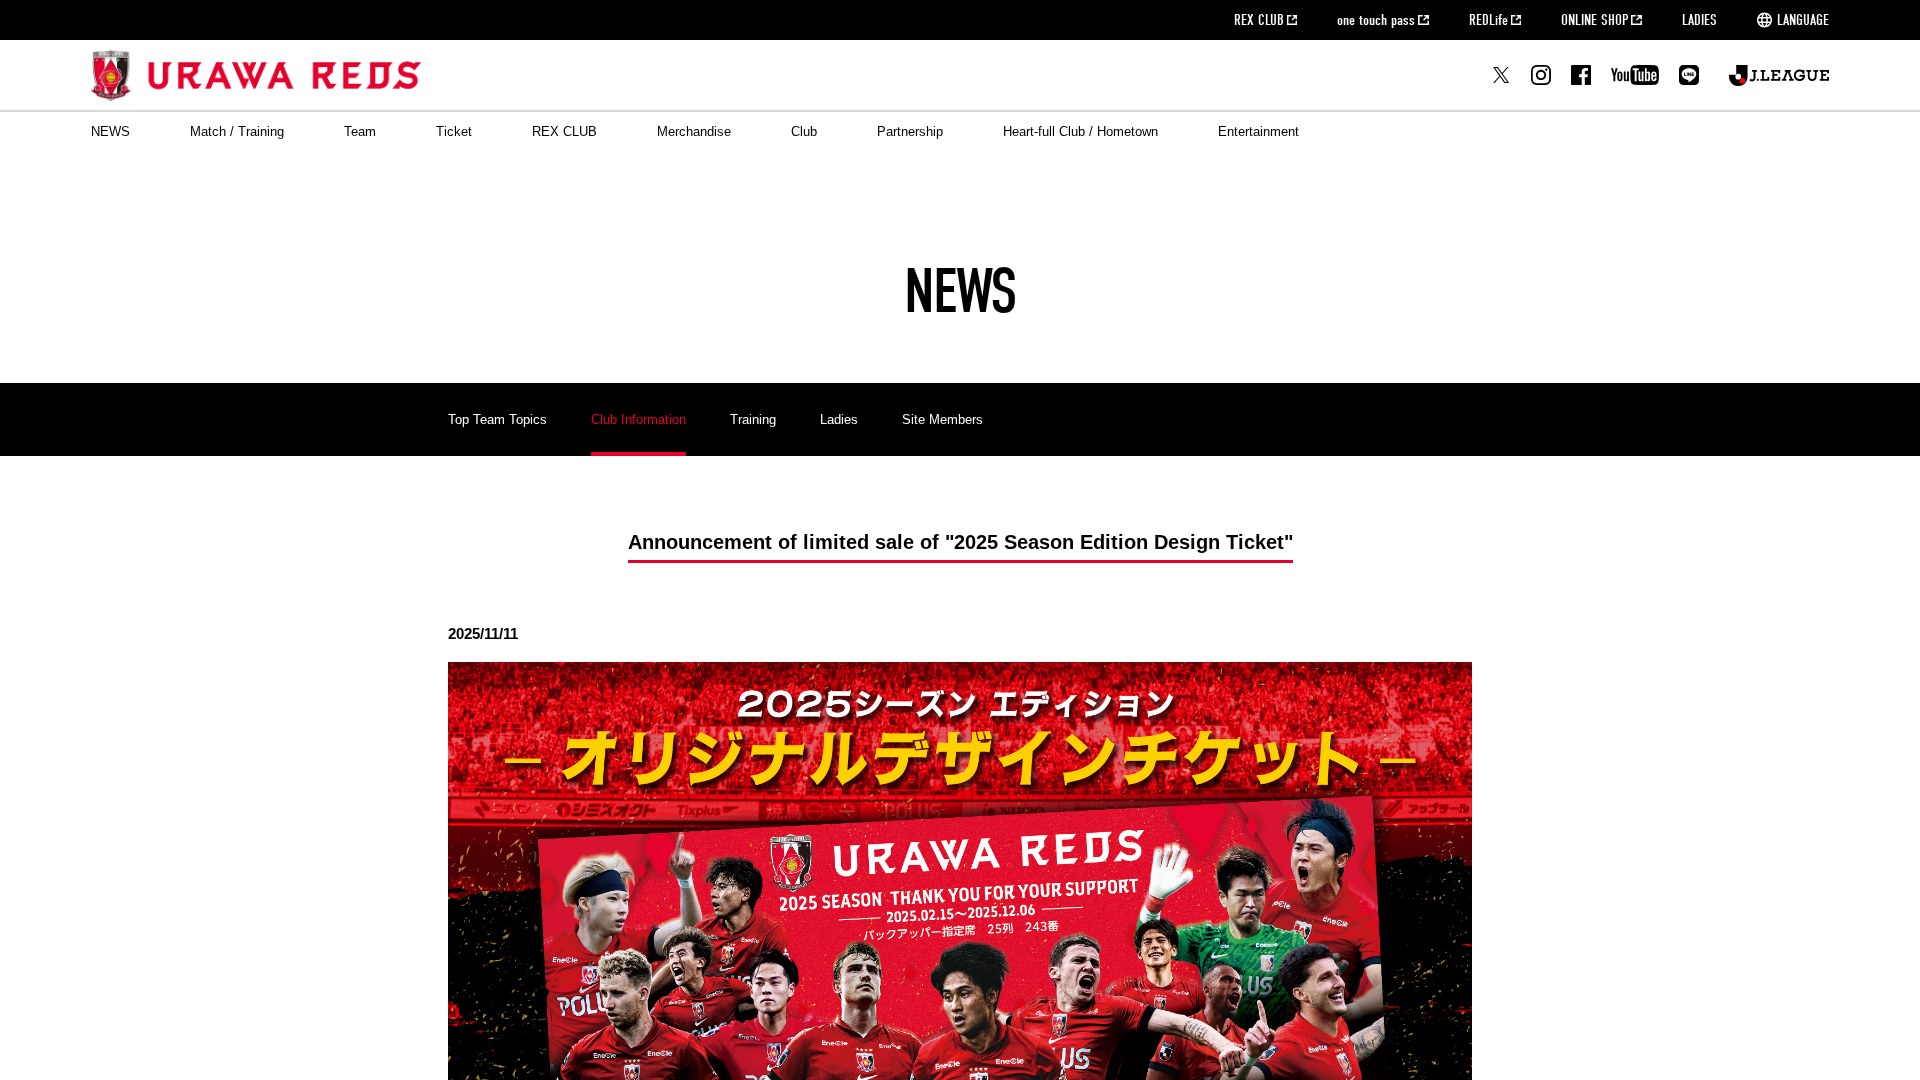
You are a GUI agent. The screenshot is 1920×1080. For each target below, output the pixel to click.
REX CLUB (1259, 20)
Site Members (942, 419)
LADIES (1699, 20)
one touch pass (1376, 20)
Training (753, 419)
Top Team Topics (497, 419)
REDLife (1488, 20)
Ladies (839, 419)
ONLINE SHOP (1594, 20)
